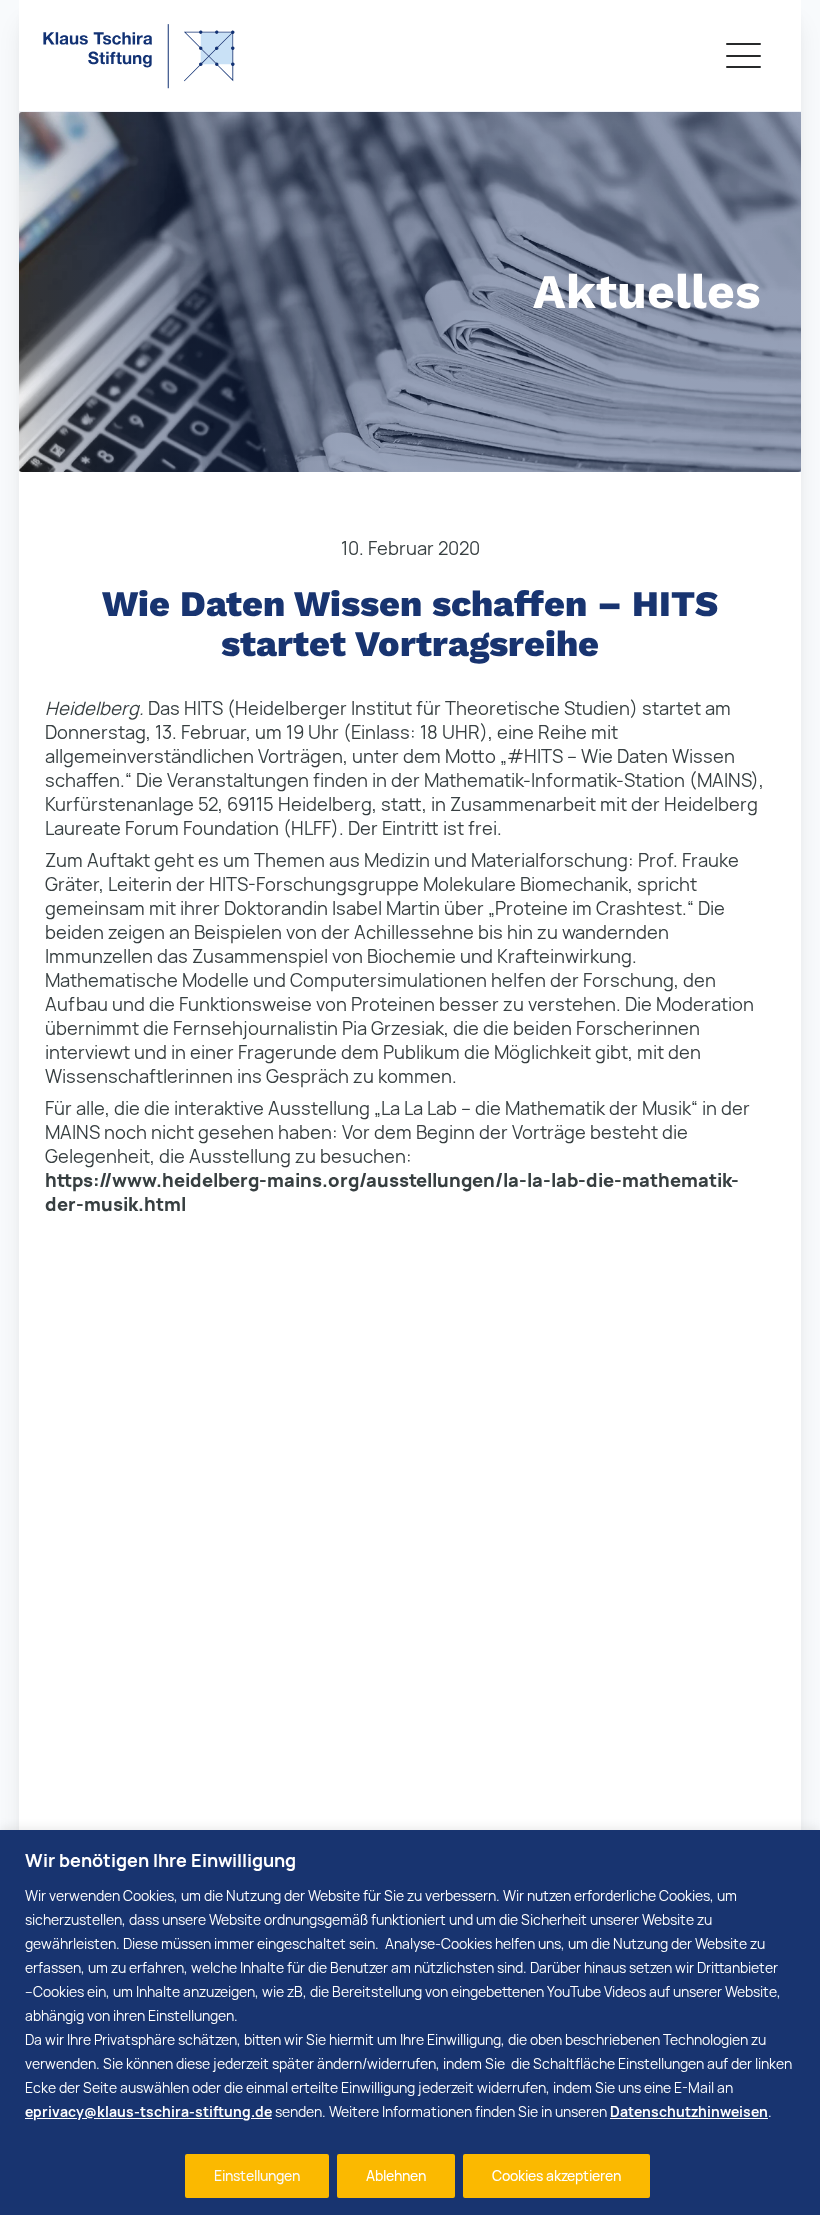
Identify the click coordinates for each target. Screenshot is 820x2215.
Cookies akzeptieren (556, 2175)
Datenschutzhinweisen (689, 2111)
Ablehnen (396, 2175)
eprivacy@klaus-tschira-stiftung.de (148, 2111)
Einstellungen (257, 2175)
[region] (410, 2022)
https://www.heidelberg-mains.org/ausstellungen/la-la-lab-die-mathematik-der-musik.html (392, 1192)
